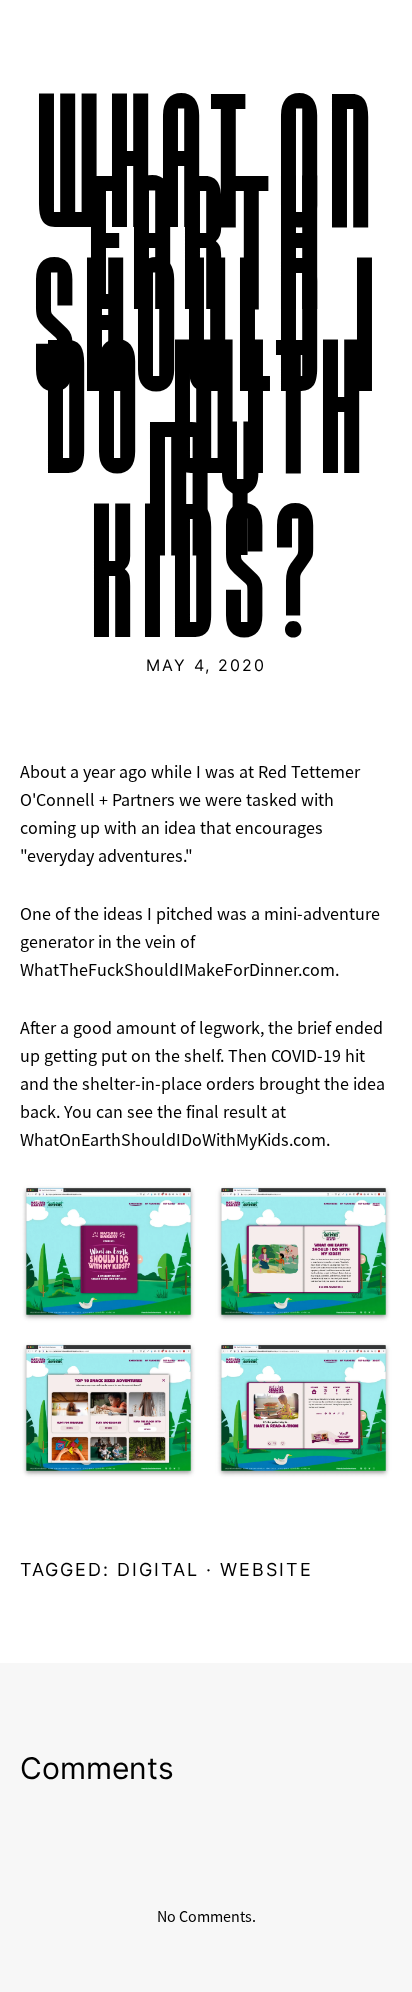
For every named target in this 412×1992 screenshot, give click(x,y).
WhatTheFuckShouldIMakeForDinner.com (177, 970)
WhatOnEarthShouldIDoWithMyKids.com (173, 1140)
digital (158, 1569)
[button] (108, 1253)
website (266, 1569)
